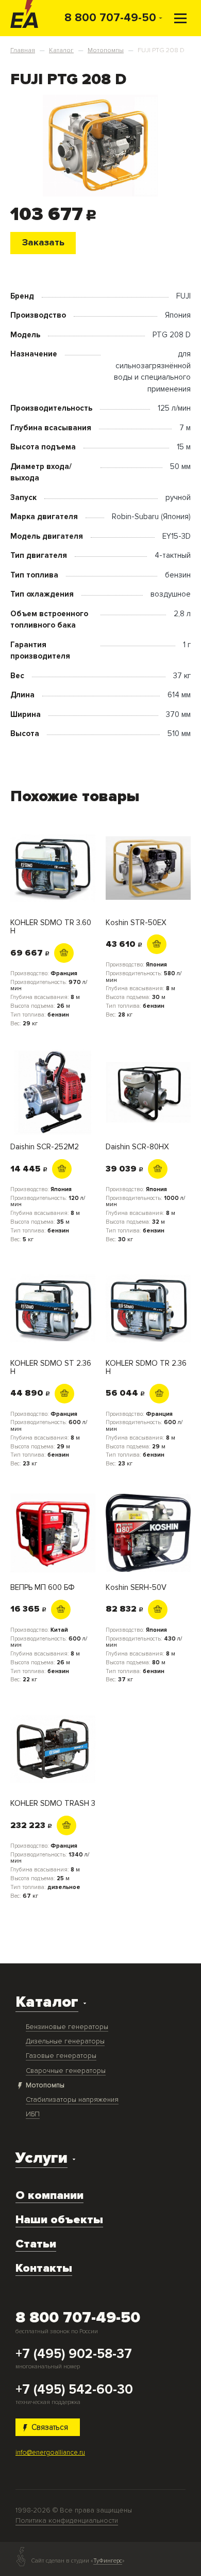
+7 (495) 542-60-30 (74, 2390)
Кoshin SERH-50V (136, 1588)
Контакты (44, 2268)
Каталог (47, 2002)
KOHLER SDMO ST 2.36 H (51, 1368)
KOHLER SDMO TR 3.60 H (51, 927)
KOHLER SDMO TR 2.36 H (146, 1368)
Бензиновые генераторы (67, 2027)
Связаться (50, 2427)
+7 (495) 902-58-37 (74, 2354)
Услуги (41, 2158)
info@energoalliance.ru (50, 2453)
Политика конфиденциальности (67, 2520)
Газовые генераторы (61, 2056)
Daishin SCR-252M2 (45, 1147)
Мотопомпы (45, 2085)
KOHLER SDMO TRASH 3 (53, 1804)
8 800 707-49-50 (110, 18)
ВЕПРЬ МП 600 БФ (43, 1588)
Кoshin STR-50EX (136, 923)
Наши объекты (59, 2220)
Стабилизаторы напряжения (72, 2099)
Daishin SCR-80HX (137, 1147)
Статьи (36, 2244)
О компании (49, 2195)
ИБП (33, 2114)
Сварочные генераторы (66, 2071)
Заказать (43, 243)
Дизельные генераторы (65, 2041)
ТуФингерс (108, 2561)
